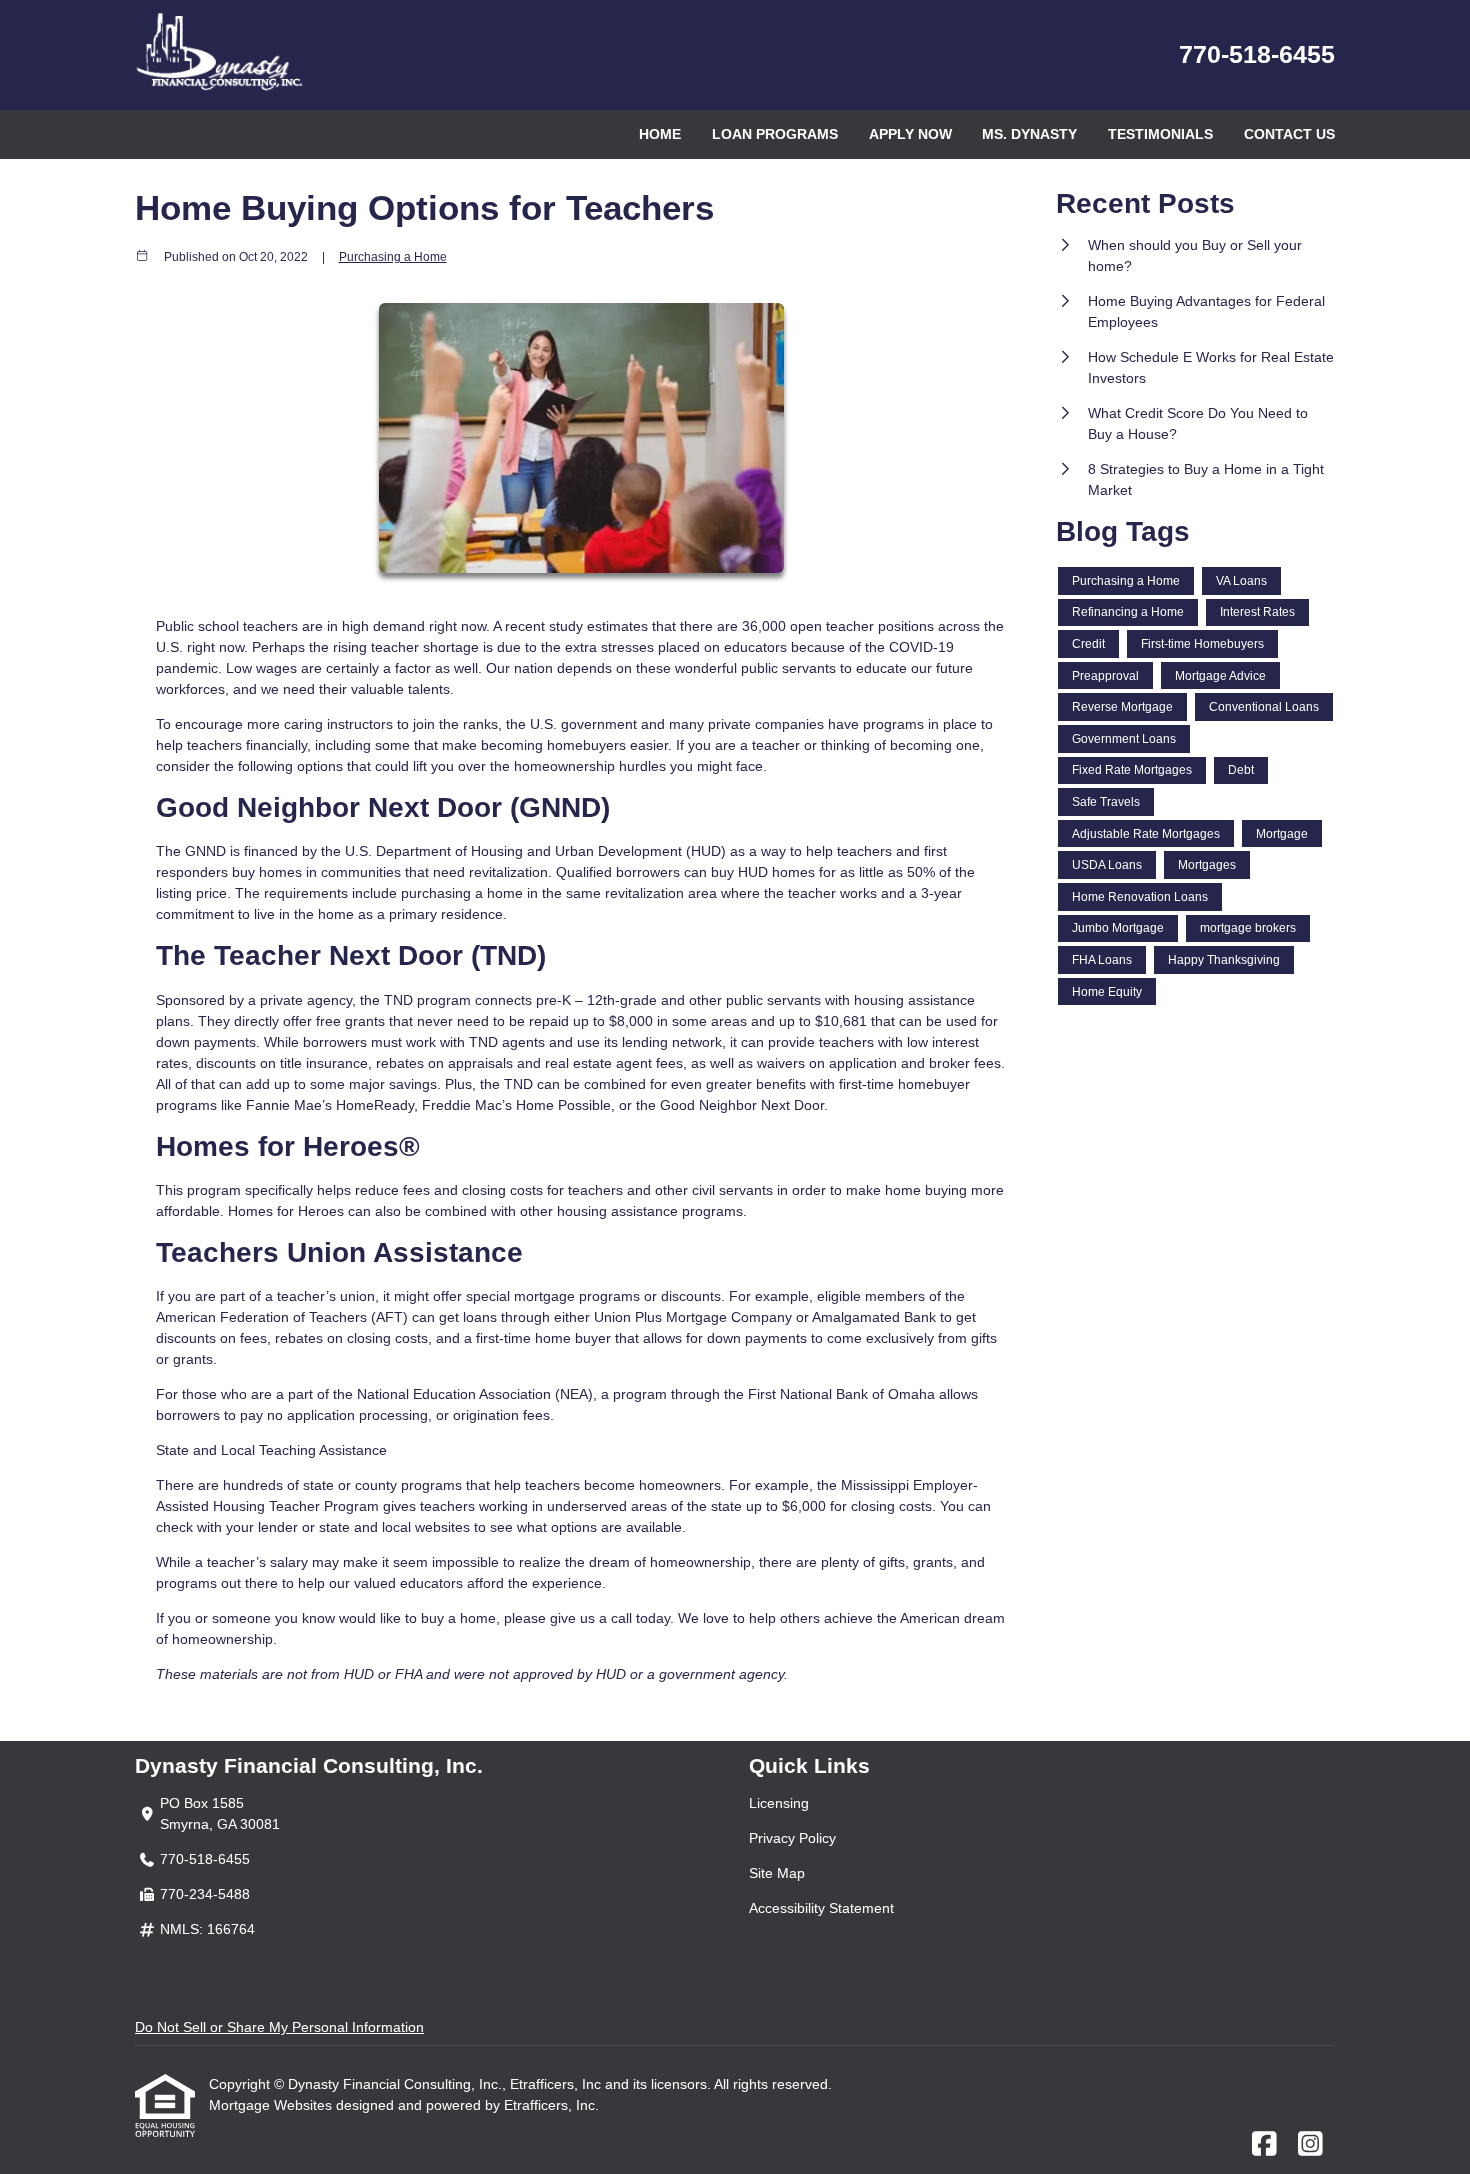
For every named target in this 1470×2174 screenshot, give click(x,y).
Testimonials (1160, 134)
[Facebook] (1264, 2145)
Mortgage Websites (272, 2105)
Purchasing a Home (393, 256)
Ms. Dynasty (1029, 134)
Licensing (779, 1803)
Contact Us (1289, 134)
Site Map (777, 1873)
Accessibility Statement (821, 1908)
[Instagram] (1310, 2145)
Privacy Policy (792, 1838)
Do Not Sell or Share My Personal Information (279, 2027)
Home (660, 134)
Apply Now (910, 134)
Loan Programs (775, 134)
